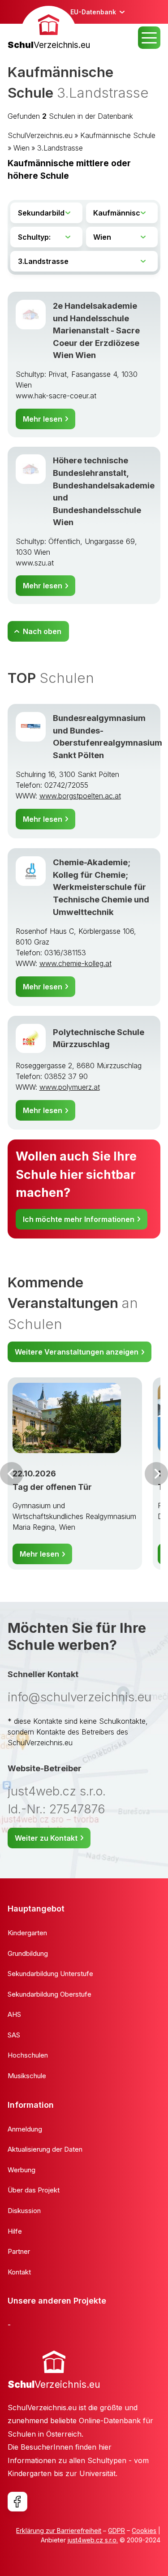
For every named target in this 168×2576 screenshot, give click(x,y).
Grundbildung (28, 1953)
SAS (14, 2035)
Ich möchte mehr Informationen (79, 1219)
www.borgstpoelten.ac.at (80, 796)
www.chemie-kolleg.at (75, 963)
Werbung (22, 2170)
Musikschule (27, 2076)
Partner (19, 2251)
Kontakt (19, 2272)
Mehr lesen (43, 419)
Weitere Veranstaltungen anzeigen (77, 1352)
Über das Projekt (34, 2190)
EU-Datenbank (93, 12)
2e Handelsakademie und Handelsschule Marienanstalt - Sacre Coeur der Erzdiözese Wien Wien (96, 330)
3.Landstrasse (60, 148)
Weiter (156, 1474)
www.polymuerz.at (70, 1087)
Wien (22, 148)
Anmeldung (25, 2129)
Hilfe (15, 2231)
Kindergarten (27, 1933)
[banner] (49, 29)
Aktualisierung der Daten (45, 2149)
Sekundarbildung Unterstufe (50, 1974)
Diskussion (24, 2211)
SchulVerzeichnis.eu (40, 135)
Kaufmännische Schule (118, 135)
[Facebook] (17, 2502)
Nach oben (42, 631)
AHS (14, 2014)
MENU (149, 38)
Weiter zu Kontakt (46, 1838)
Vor (12, 1474)
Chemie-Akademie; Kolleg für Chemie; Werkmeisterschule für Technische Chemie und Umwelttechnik (101, 887)
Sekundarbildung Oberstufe (50, 1994)
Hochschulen (28, 2055)
